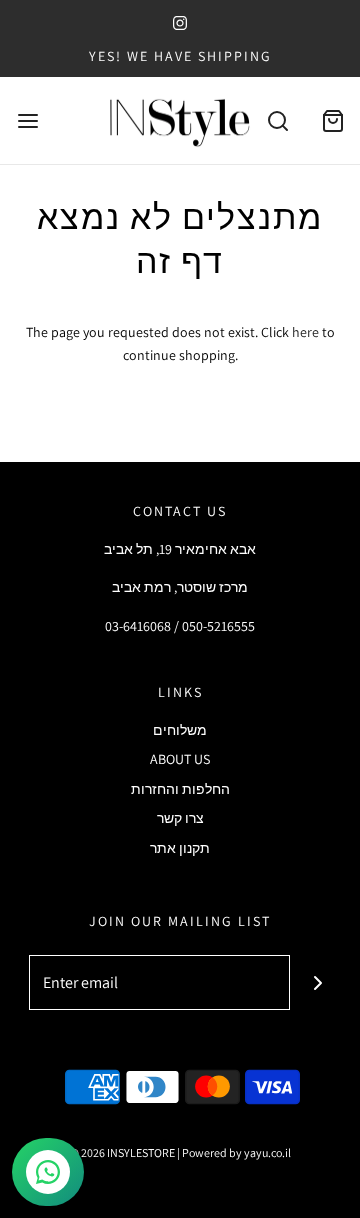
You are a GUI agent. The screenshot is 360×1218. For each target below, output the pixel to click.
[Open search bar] (277, 120)
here (305, 332)
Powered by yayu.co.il (236, 1152)
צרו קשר (180, 818)
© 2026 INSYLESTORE (122, 1152)
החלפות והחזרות (180, 789)
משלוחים (180, 730)
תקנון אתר (180, 848)
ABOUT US (180, 759)
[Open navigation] (27, 120)
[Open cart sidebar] (332, 120)
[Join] (317, 982)
